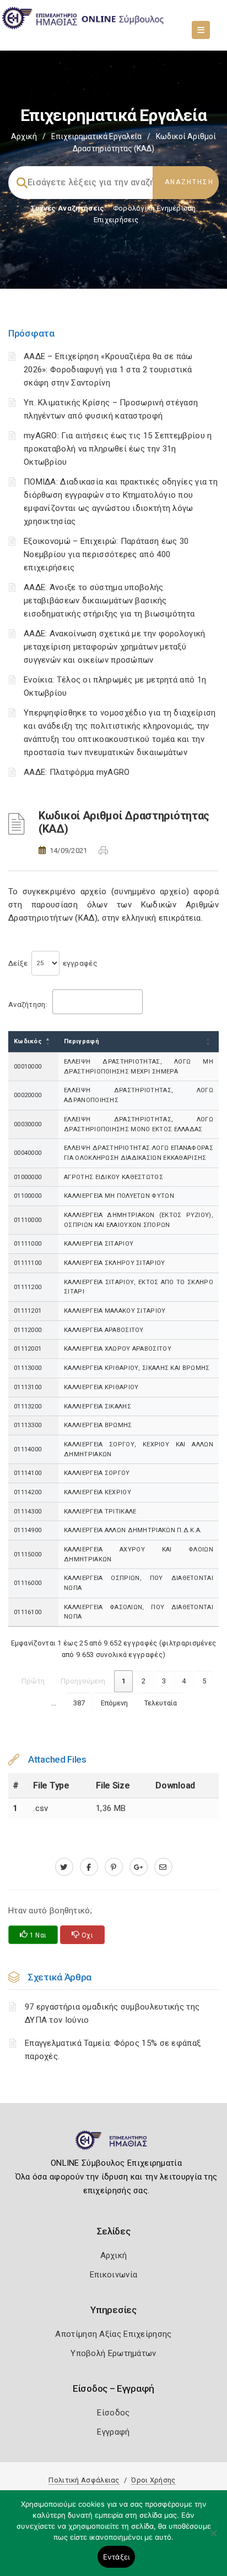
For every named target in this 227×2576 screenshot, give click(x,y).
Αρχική (24, 136)
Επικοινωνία (113, 2275)
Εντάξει (117, 2557)
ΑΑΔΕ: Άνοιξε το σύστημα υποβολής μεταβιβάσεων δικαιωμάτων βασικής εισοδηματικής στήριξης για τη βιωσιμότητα (109, 601)
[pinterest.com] (114, 1867)
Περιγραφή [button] (82, 1041)
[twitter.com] (64, 1867)
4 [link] (184, 1681)
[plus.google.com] (139, 1867)
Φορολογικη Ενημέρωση (155, 208)
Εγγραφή (113, 2432)
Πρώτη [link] (33, 1681)
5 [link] (204, 1681)
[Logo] (114, 2145)
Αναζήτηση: (28, 1004)
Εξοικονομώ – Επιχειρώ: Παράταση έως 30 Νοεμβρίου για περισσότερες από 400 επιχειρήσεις (106, 554)
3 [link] (164, 1681)
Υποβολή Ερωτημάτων (113, 2353)
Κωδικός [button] (28, 1041)
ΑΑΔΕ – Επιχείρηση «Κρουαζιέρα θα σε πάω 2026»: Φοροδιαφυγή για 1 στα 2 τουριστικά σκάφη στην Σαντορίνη (108, 370)
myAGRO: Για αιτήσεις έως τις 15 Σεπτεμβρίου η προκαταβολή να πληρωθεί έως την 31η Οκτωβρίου (118, 449)
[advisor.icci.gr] (163, 1867)
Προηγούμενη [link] (83, 1681)
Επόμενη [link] (114, 1703)
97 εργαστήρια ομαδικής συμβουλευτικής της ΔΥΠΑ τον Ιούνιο (112, 2013)
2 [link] (144, 1681)
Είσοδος (113, 2413)
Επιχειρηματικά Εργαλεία (96, 136)
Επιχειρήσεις (116, 220)
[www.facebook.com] (89, 1867)
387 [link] (79, 1703)
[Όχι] (213, 2539)
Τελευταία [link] (161, 1703)
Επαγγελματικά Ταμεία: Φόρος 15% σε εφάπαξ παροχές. (113, 2050)
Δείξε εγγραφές (53, 963)
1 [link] (124, 1681)
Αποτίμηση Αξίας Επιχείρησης (113, 2334)
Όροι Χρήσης (153, 2480)
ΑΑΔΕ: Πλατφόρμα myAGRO (77, 772)
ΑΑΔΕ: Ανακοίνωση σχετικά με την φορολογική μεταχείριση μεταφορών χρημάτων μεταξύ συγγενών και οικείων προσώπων (115, 647)
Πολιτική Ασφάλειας (84, 2480)
